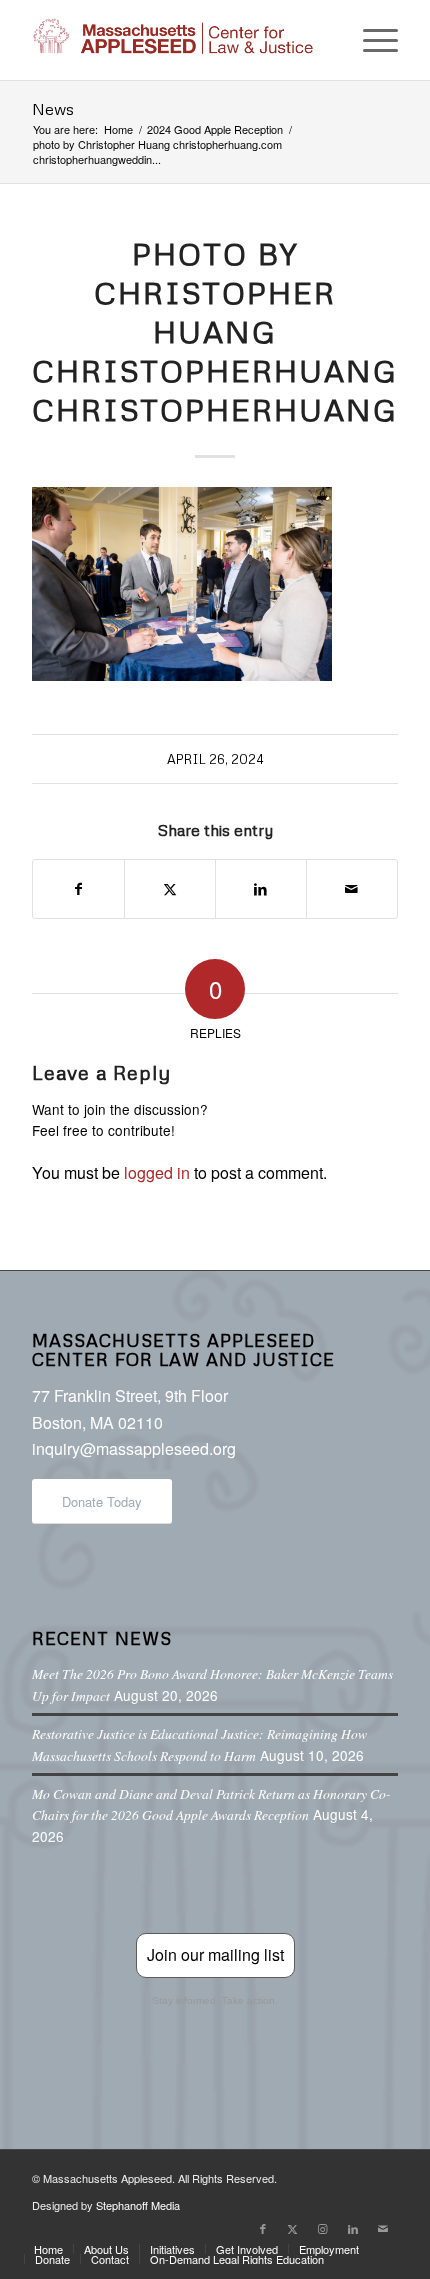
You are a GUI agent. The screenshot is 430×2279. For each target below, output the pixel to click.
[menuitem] (370, 40)
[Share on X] (170, 888)
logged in (157, 1172)
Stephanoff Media (138, 2205)
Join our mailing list (215, 1954)
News (53, 109)
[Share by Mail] (352, 888)
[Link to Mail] (383, 2228)
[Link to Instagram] (323, 2228)
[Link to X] (293, 2228)
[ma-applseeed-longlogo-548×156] (178, 40)
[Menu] (370, 40)
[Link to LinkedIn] (353, 2228)
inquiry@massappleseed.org (134, 1448)
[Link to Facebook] (263, 2228)
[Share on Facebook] (78, 888)
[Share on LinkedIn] (261, 888)
